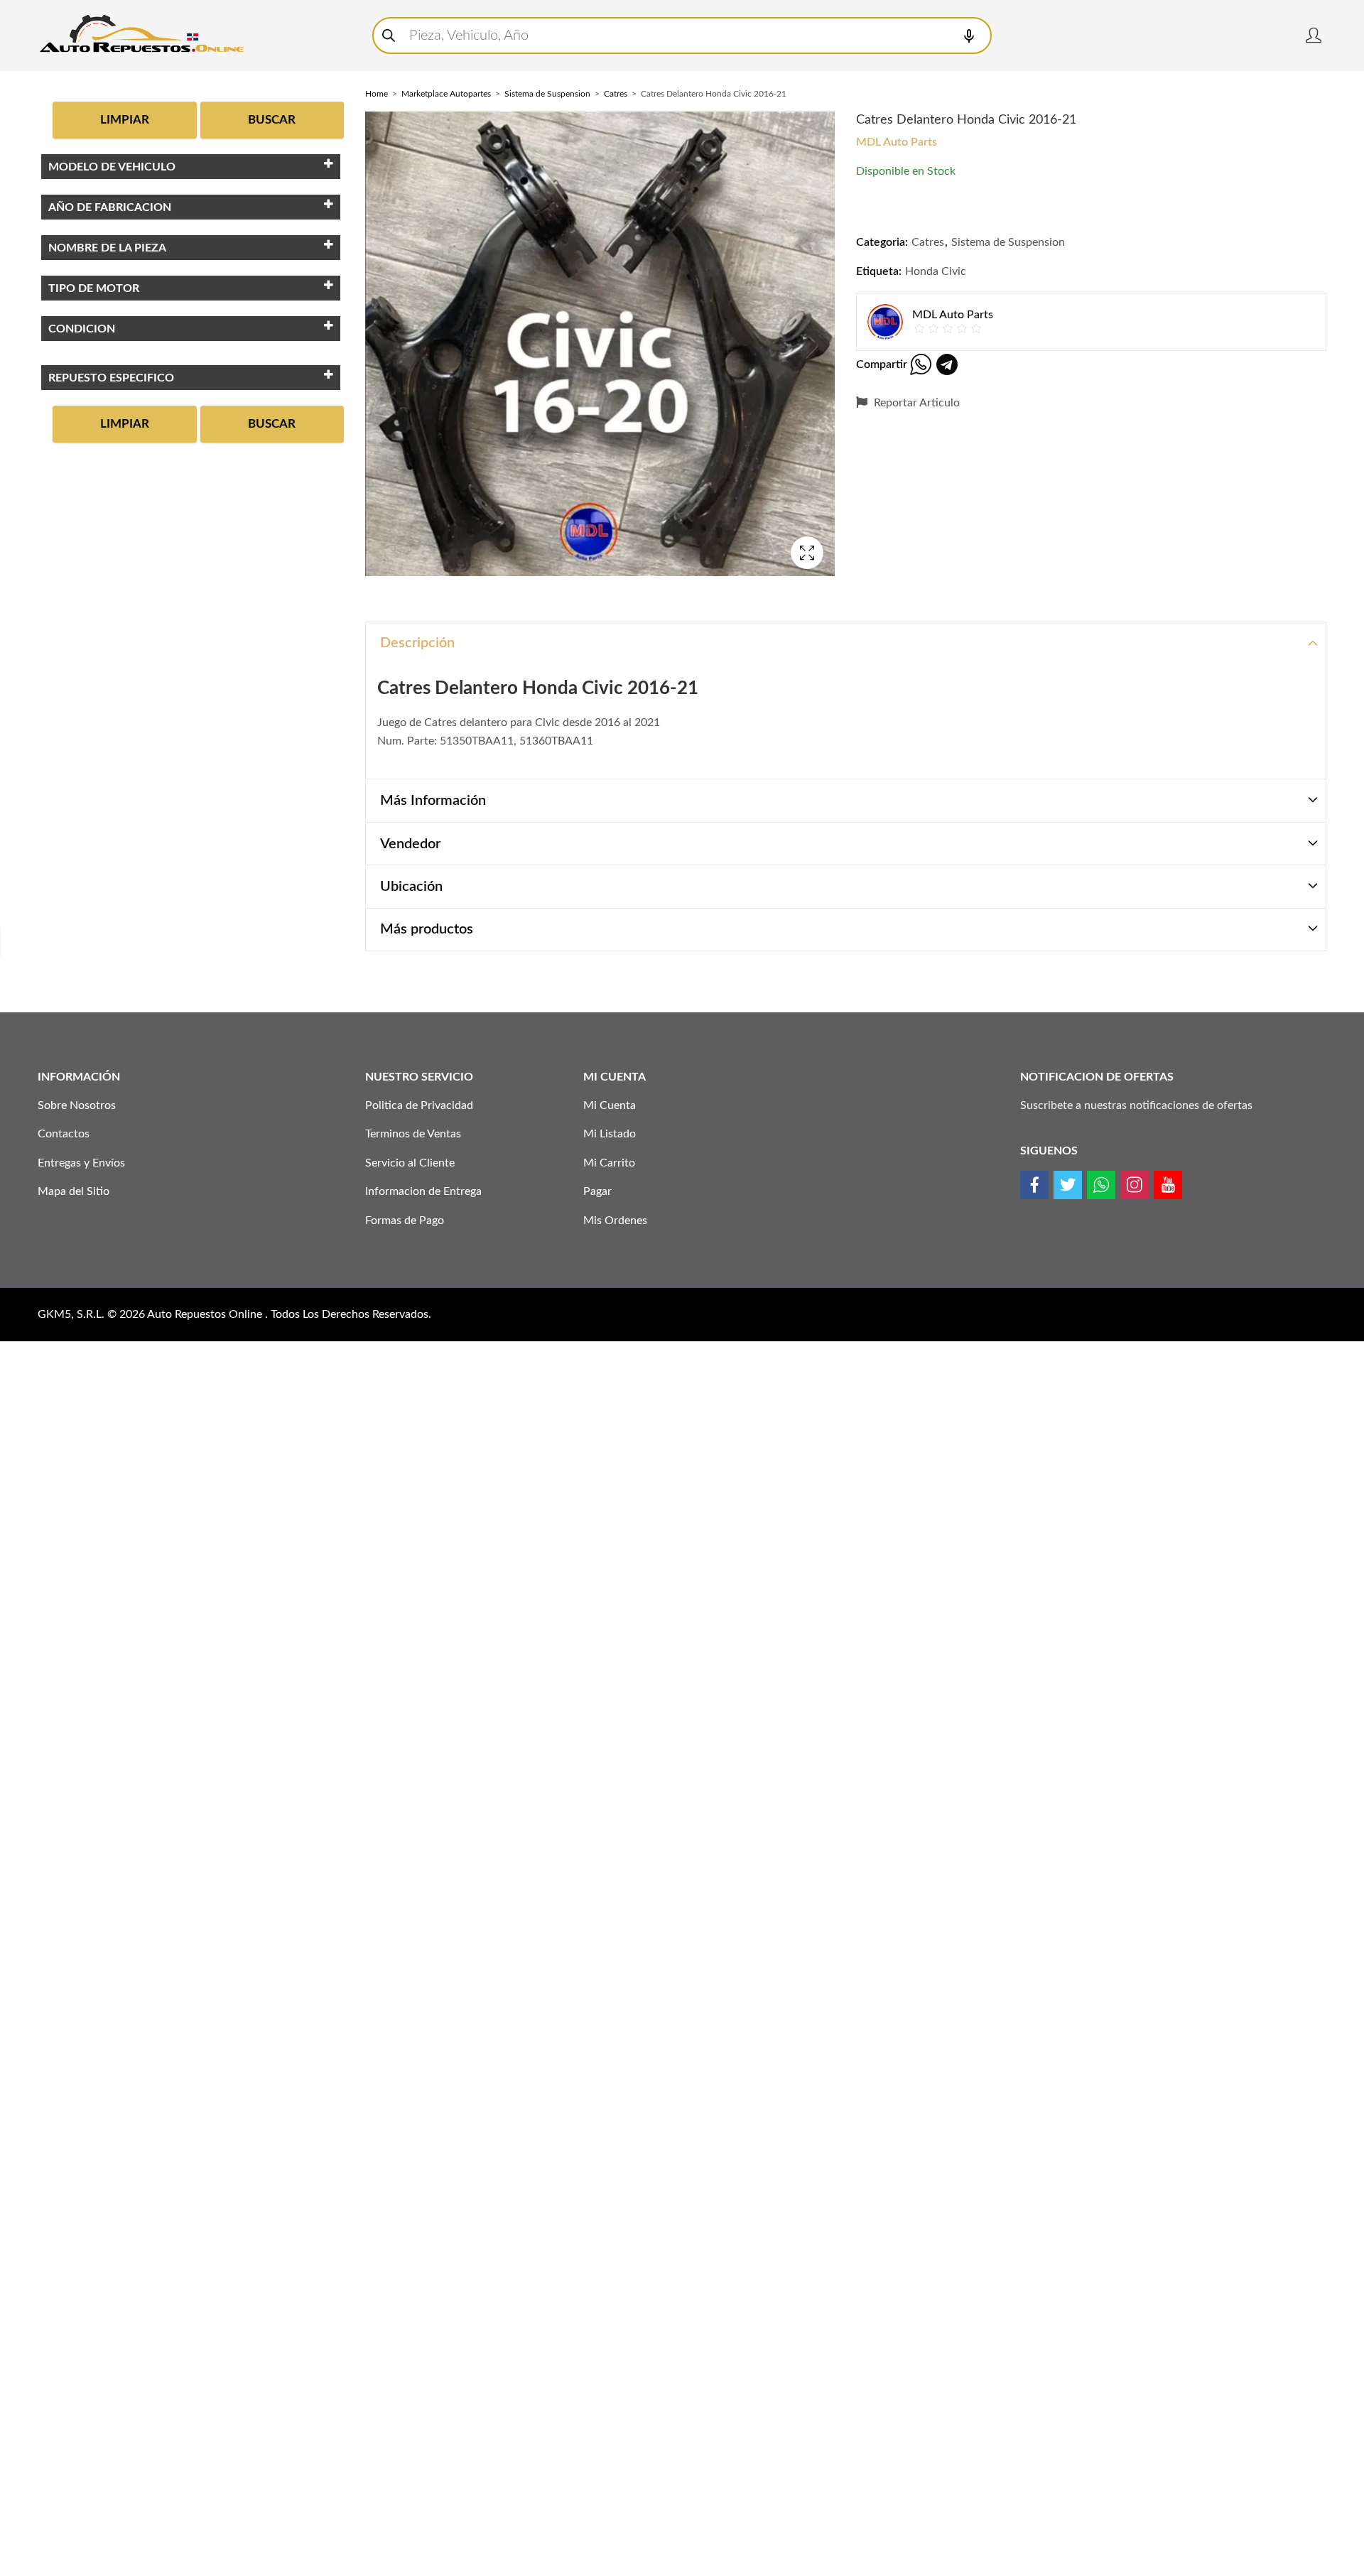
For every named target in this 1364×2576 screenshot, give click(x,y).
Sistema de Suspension (547, 94)
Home (377, 94)
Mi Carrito (609, 1163)
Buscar (272, 120)
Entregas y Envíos (81, 1163)
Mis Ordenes (615, 1221)
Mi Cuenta (610, 1105)
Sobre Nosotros (77, 1105)
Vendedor (410, 844)
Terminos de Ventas (413, 1134)
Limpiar (125, 120)
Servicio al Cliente (410, 1163)
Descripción (417, 643)
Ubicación (411, 887)
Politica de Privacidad (419, 1105)
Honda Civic (936, 271)
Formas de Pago (405, 1221)
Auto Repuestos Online (206, 1314)
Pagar (597, 1191)
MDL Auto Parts (897, 142)
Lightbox (807, 553)
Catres (616, 94)
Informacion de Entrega (423, 1191)
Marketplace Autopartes (446, 94)
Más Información (433, 801)
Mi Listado (610, 1134)
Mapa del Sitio (74, 1191)
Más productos (427, 929)
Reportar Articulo (915, 403)
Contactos (64, 1134)
